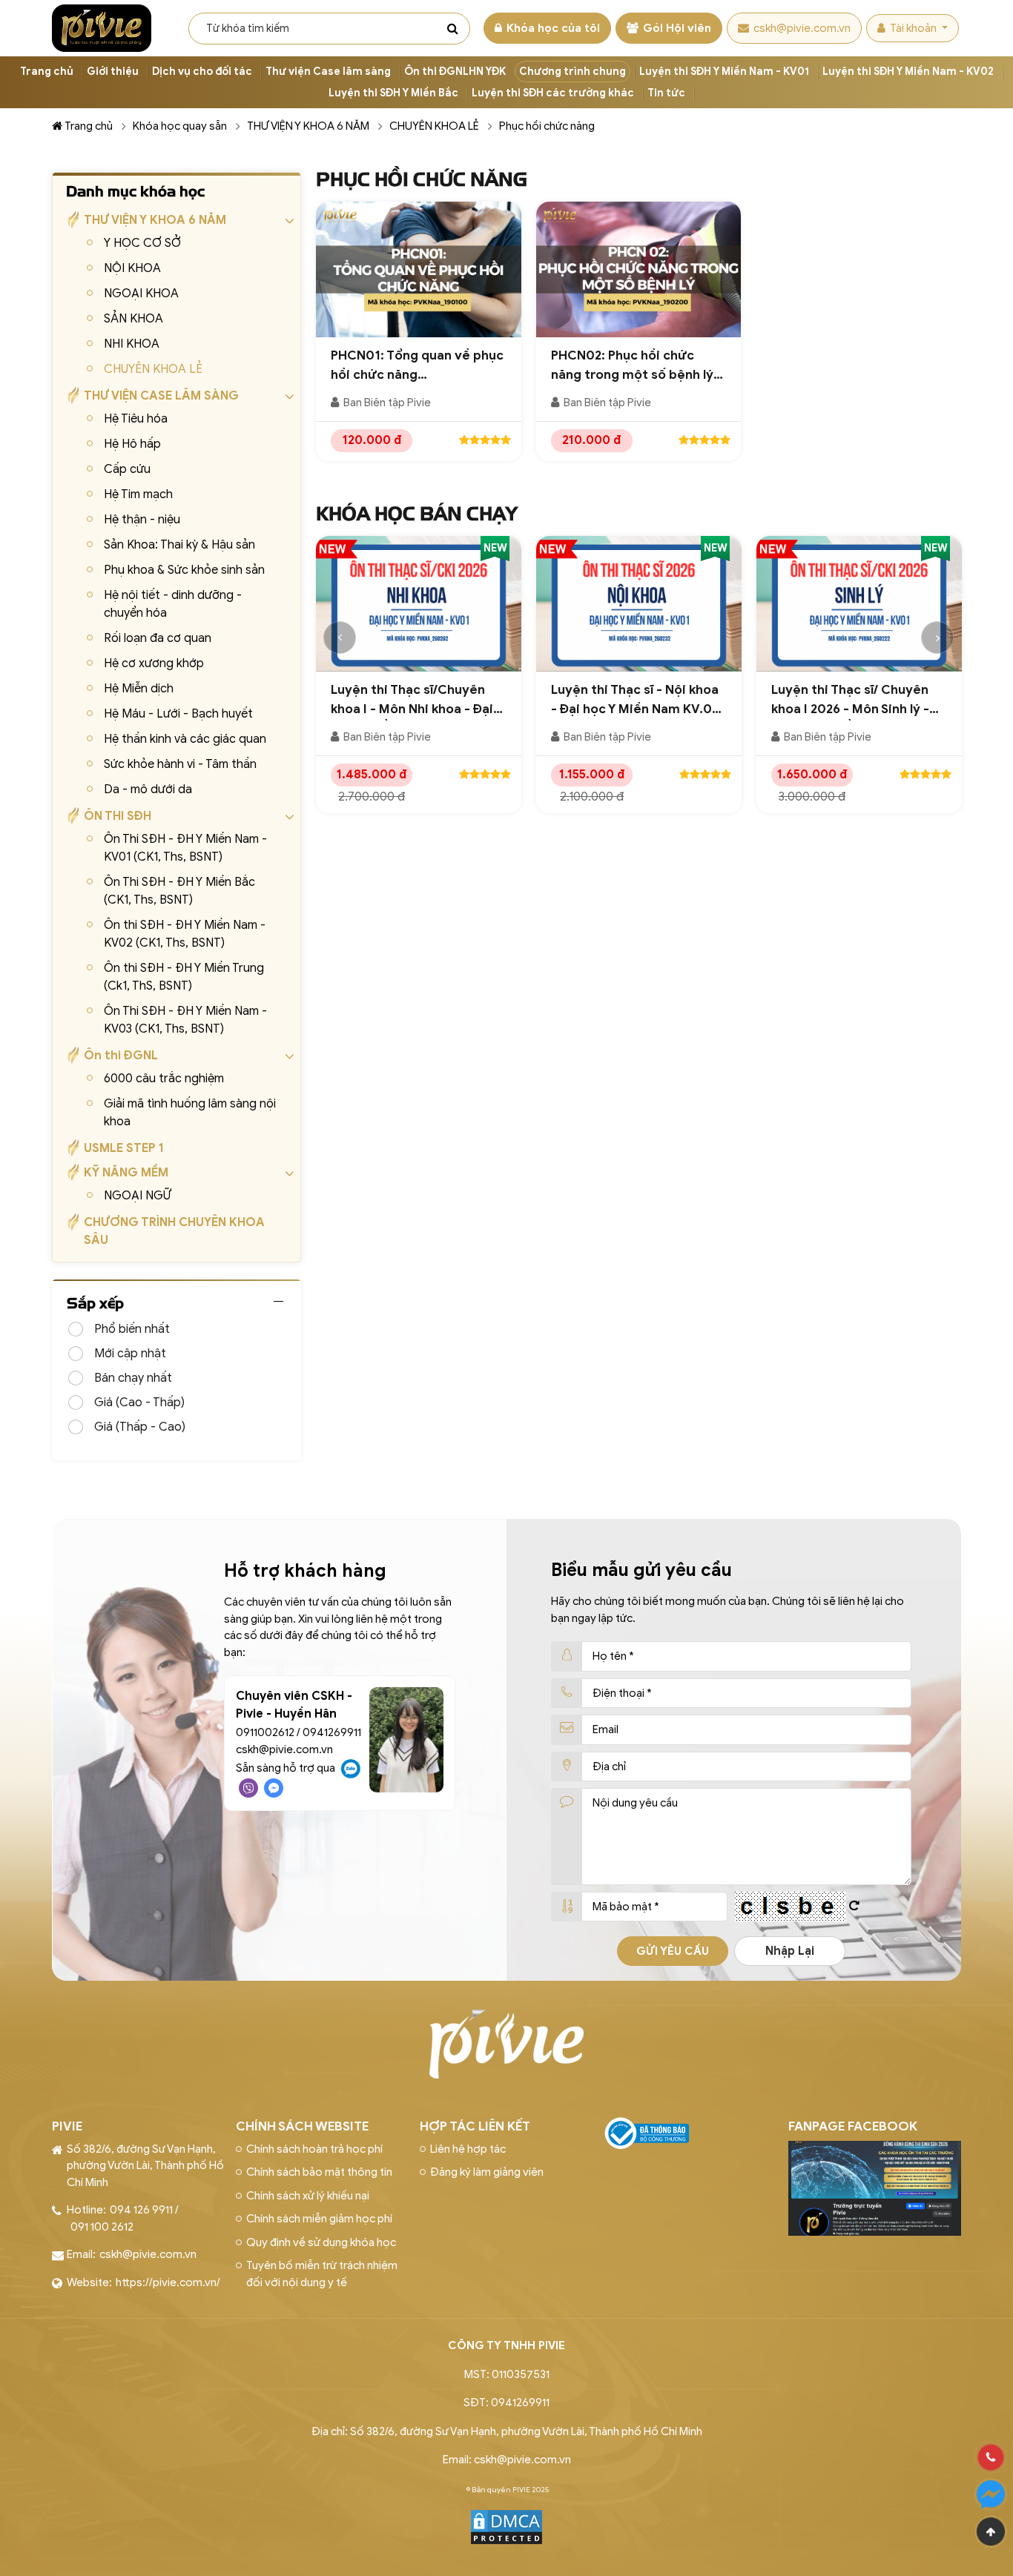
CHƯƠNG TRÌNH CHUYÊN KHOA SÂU (174, 1231)
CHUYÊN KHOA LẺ (434, 126)
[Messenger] (991, 2494)
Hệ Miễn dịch (139, 689)
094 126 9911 (141, 2210)
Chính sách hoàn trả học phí (314, 2149)
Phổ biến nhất (132, 1329)
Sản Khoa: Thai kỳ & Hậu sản (179, 545)
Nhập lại (790, 1951)
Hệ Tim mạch (138, 494)
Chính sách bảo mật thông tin (319, 2172)
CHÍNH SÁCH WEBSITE (302, 2126)
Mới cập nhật (130, 1354)
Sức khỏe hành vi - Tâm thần (180, 764)
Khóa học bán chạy (417, 514)
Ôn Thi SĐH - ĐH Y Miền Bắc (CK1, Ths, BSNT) (179, 891)
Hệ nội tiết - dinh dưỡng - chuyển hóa (173, 604)
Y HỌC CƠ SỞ (142, 243)
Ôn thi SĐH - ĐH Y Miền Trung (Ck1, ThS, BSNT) (184, 977)
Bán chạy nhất (133, 1378)
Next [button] (937, 638)
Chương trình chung (573, 72)
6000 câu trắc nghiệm (164, 1079)
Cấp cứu (127, 469)
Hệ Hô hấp (132, 444)
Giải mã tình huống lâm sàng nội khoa (190, 1113)
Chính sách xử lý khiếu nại (308, 2196)
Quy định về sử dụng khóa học (321, 2242)
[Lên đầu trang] (991, 2532)
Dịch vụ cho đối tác (202, 72)
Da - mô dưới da (148, 789)
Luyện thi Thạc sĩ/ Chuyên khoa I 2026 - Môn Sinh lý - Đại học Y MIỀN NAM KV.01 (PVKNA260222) (851, 700)
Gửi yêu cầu (673, 1951)
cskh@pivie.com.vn (802, 28)
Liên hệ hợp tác (468, 2149)
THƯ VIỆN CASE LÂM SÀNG (161, 396)
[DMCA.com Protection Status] (506, 2526)
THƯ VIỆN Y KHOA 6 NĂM (308, 126)
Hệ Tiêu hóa (136, 419)
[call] (991, 2457)
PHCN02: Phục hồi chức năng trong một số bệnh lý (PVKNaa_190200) (632, 366)
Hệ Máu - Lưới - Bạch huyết (178, 714)
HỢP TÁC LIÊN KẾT (475, 2126)
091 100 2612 (102, 2227)
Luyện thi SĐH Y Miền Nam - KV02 (908, 72)
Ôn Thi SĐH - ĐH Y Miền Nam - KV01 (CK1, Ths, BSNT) (185, 848)
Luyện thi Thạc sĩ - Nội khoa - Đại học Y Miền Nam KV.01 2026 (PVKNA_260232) (635, 700)
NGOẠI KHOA (141, 294)
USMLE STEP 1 (124, 1148)
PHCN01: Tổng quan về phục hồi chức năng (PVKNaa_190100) (417, 366)
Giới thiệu (113, 72)
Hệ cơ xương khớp (154, 663)
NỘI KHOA (132, 268)
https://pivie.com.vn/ (168, 2282)
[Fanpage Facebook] (875, 2150)
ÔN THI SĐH (118, 816)
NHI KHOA (132, 344)
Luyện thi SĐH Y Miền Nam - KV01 (724, 72)
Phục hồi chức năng (547, 126)
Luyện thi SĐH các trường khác (553, 93)
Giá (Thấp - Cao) (140, 1427)
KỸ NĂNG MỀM (126, 1173)
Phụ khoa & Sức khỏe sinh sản (184, 570)
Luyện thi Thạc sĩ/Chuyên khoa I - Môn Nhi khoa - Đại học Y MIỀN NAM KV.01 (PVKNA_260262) (412, 700)
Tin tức (666, 93)
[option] (419, 682)
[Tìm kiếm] (453, 28)
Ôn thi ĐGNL (121, 1056)
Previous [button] (340, 638)
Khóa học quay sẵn (180, 126)
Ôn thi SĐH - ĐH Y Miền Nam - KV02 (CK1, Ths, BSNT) (185, 934)
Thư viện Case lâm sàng (328, 72)
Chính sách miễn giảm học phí (319, 2219)
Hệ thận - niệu (142, 520)
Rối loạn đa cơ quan (158, 638)
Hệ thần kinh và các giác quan (185, 739)
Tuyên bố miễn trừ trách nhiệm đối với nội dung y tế (322, 2274)
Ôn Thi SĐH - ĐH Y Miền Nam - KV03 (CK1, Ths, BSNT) (185, 1020)
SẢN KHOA (133, 319)
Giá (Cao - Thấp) (139, 1403)
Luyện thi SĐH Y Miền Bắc (393, 93)
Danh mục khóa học (135, 191)
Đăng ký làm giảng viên (487, 2172)
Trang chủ (47, 72)
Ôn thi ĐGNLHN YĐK (455, 72)
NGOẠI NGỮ (138, 1196)
